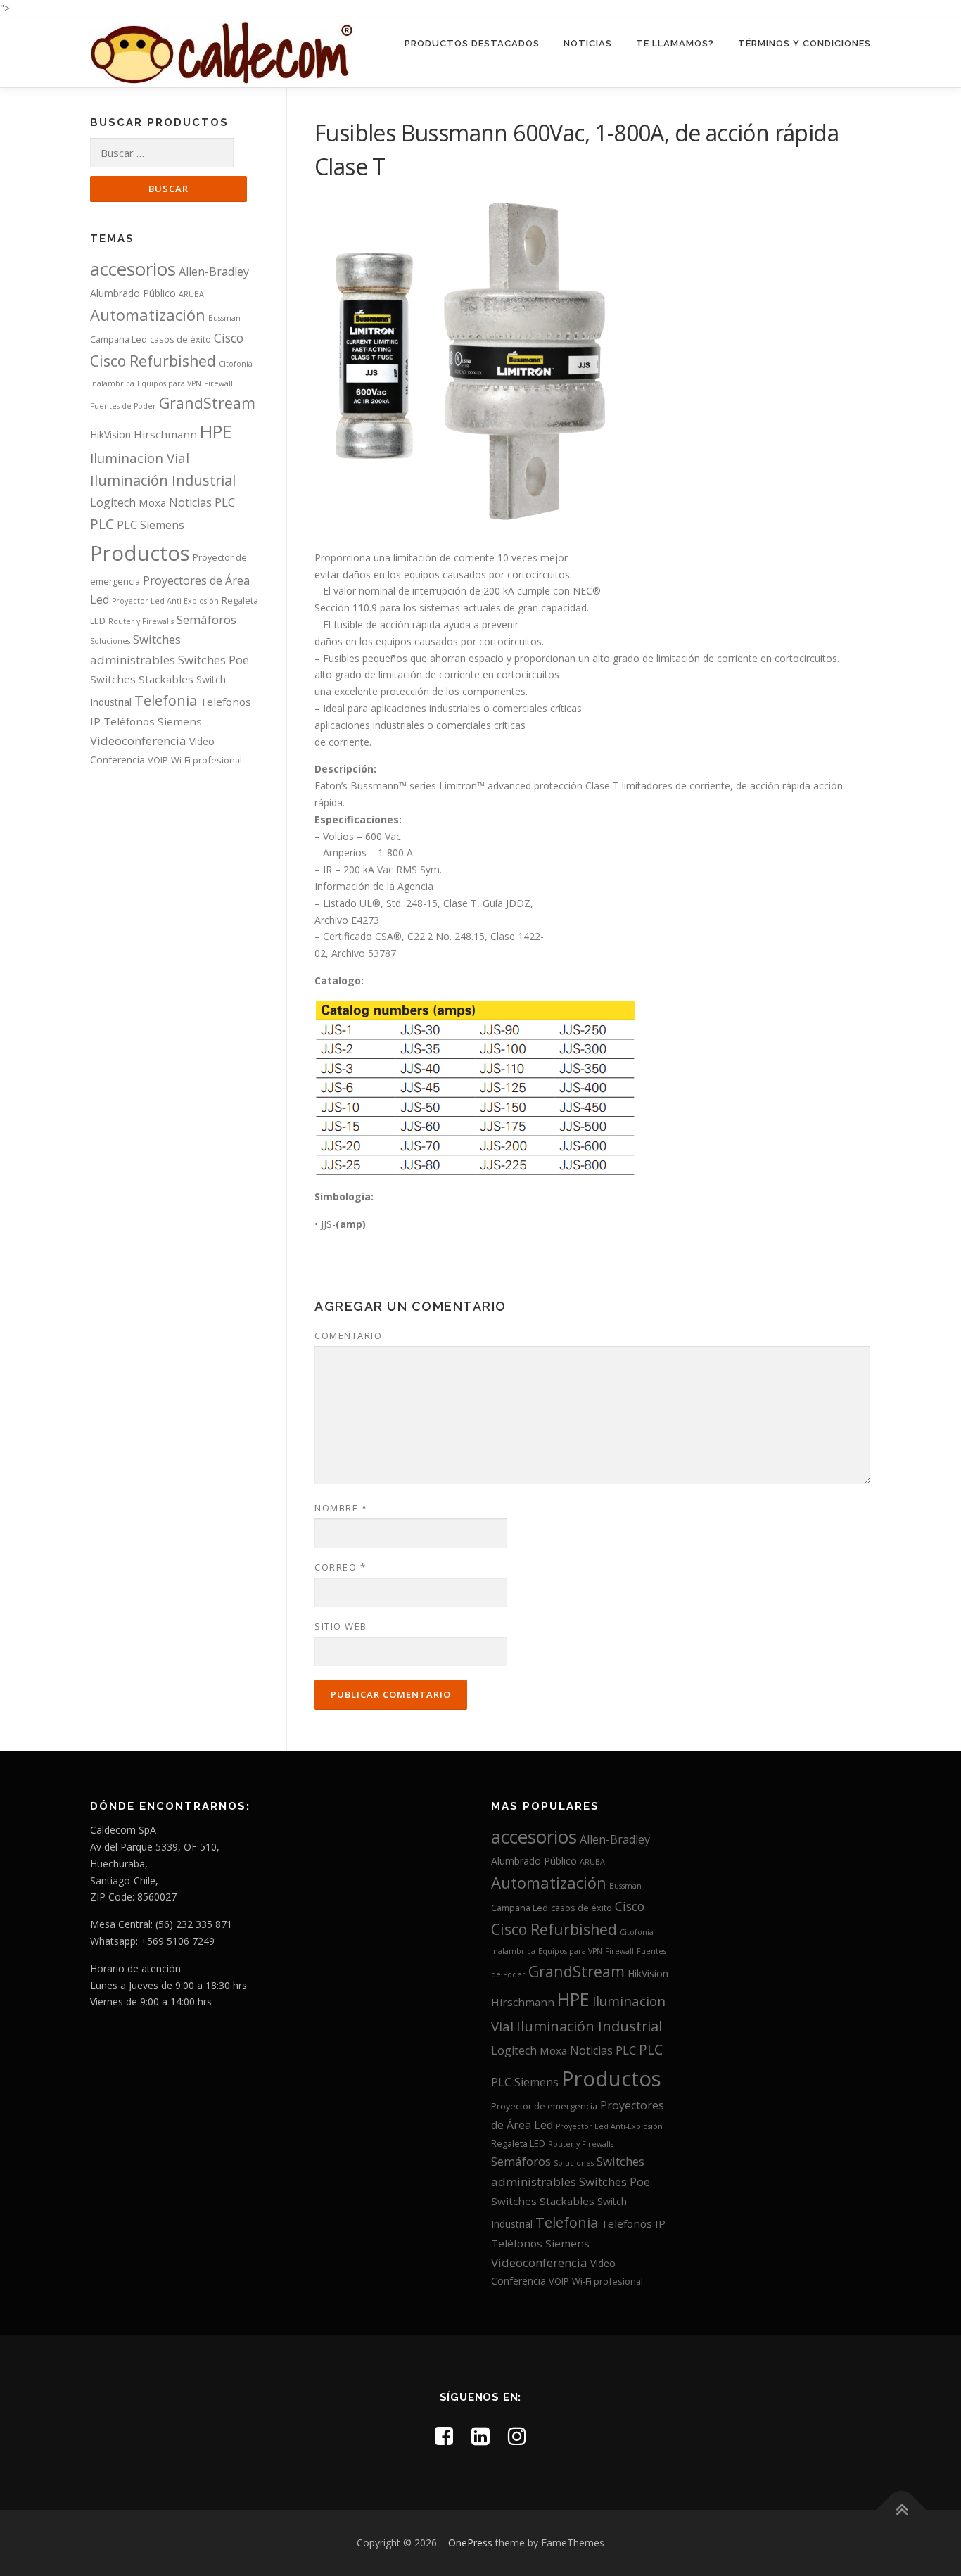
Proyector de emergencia (544, 2106)
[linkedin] (480, 2436)
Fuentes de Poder (123, 406)
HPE (216, 431)
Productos (140, 553)
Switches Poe (214, 660)
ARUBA (191, 294)
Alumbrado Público (133, 293)
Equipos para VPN (169, 383)
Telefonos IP (633, 2223)
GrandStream (207, 403)
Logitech (113, 502)
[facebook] (444, 2436)
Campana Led (119, 339)
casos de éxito (180, 339)
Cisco (229, 338)
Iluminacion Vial (140, 458)
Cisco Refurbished (153, 361)
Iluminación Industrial (163, 480)
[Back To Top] (902, 2510)
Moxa (152, 502)
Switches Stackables (142, 679)
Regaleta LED (518, 2143)
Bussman (224, 318)
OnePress (470, 2543)
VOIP (158, 760)
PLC (225, 502)
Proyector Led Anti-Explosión (165, 601)
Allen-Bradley (214, 272)
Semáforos (206, 620)
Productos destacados (472, 43)
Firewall (218, 383)
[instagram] (517, 2436)
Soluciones (110, 641)
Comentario (348, 1335)
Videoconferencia (138, 741)
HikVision (110, 434)
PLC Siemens (151, 525)
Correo (340, 1567)
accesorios (133, 269)
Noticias (588, 43)
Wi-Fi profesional (206, 760)
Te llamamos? (675, 43)
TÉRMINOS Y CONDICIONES (804, 43)
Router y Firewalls (141, 621)
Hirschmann (165, 434)
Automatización (148, 315)
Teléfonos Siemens (153, 721)
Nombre (341, 1508)
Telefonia (166, 700)
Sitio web (341, 1626)
